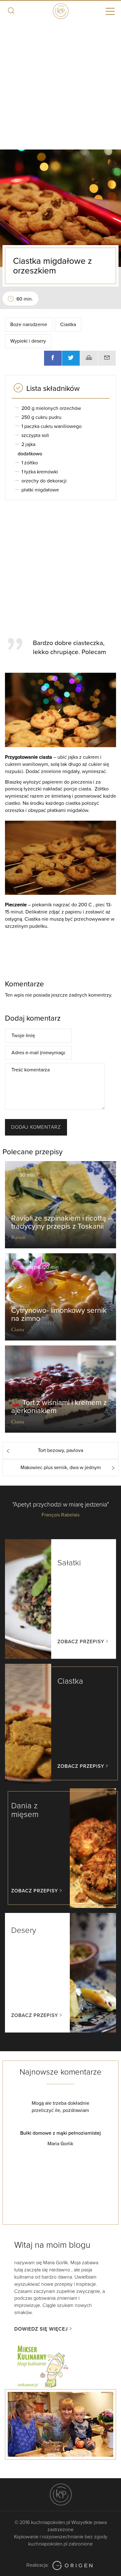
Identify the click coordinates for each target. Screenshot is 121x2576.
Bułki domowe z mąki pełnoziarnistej (60, 2133)
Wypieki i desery (28, 341)
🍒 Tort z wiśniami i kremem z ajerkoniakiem (59, 1407)
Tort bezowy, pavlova (60, 1450)
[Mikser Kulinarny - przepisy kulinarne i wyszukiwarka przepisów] (42, 2365)
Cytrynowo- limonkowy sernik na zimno (59, 1314)
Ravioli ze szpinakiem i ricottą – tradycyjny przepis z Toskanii (62, 1222)
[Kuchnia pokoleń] (60, 10)
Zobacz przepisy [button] (81, 1642)
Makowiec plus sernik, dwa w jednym (61, 1468)
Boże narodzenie (29, 325)
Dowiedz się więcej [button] (41, 2329)
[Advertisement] (60, 86)
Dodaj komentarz (36, 1127)
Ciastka (68, 325)
